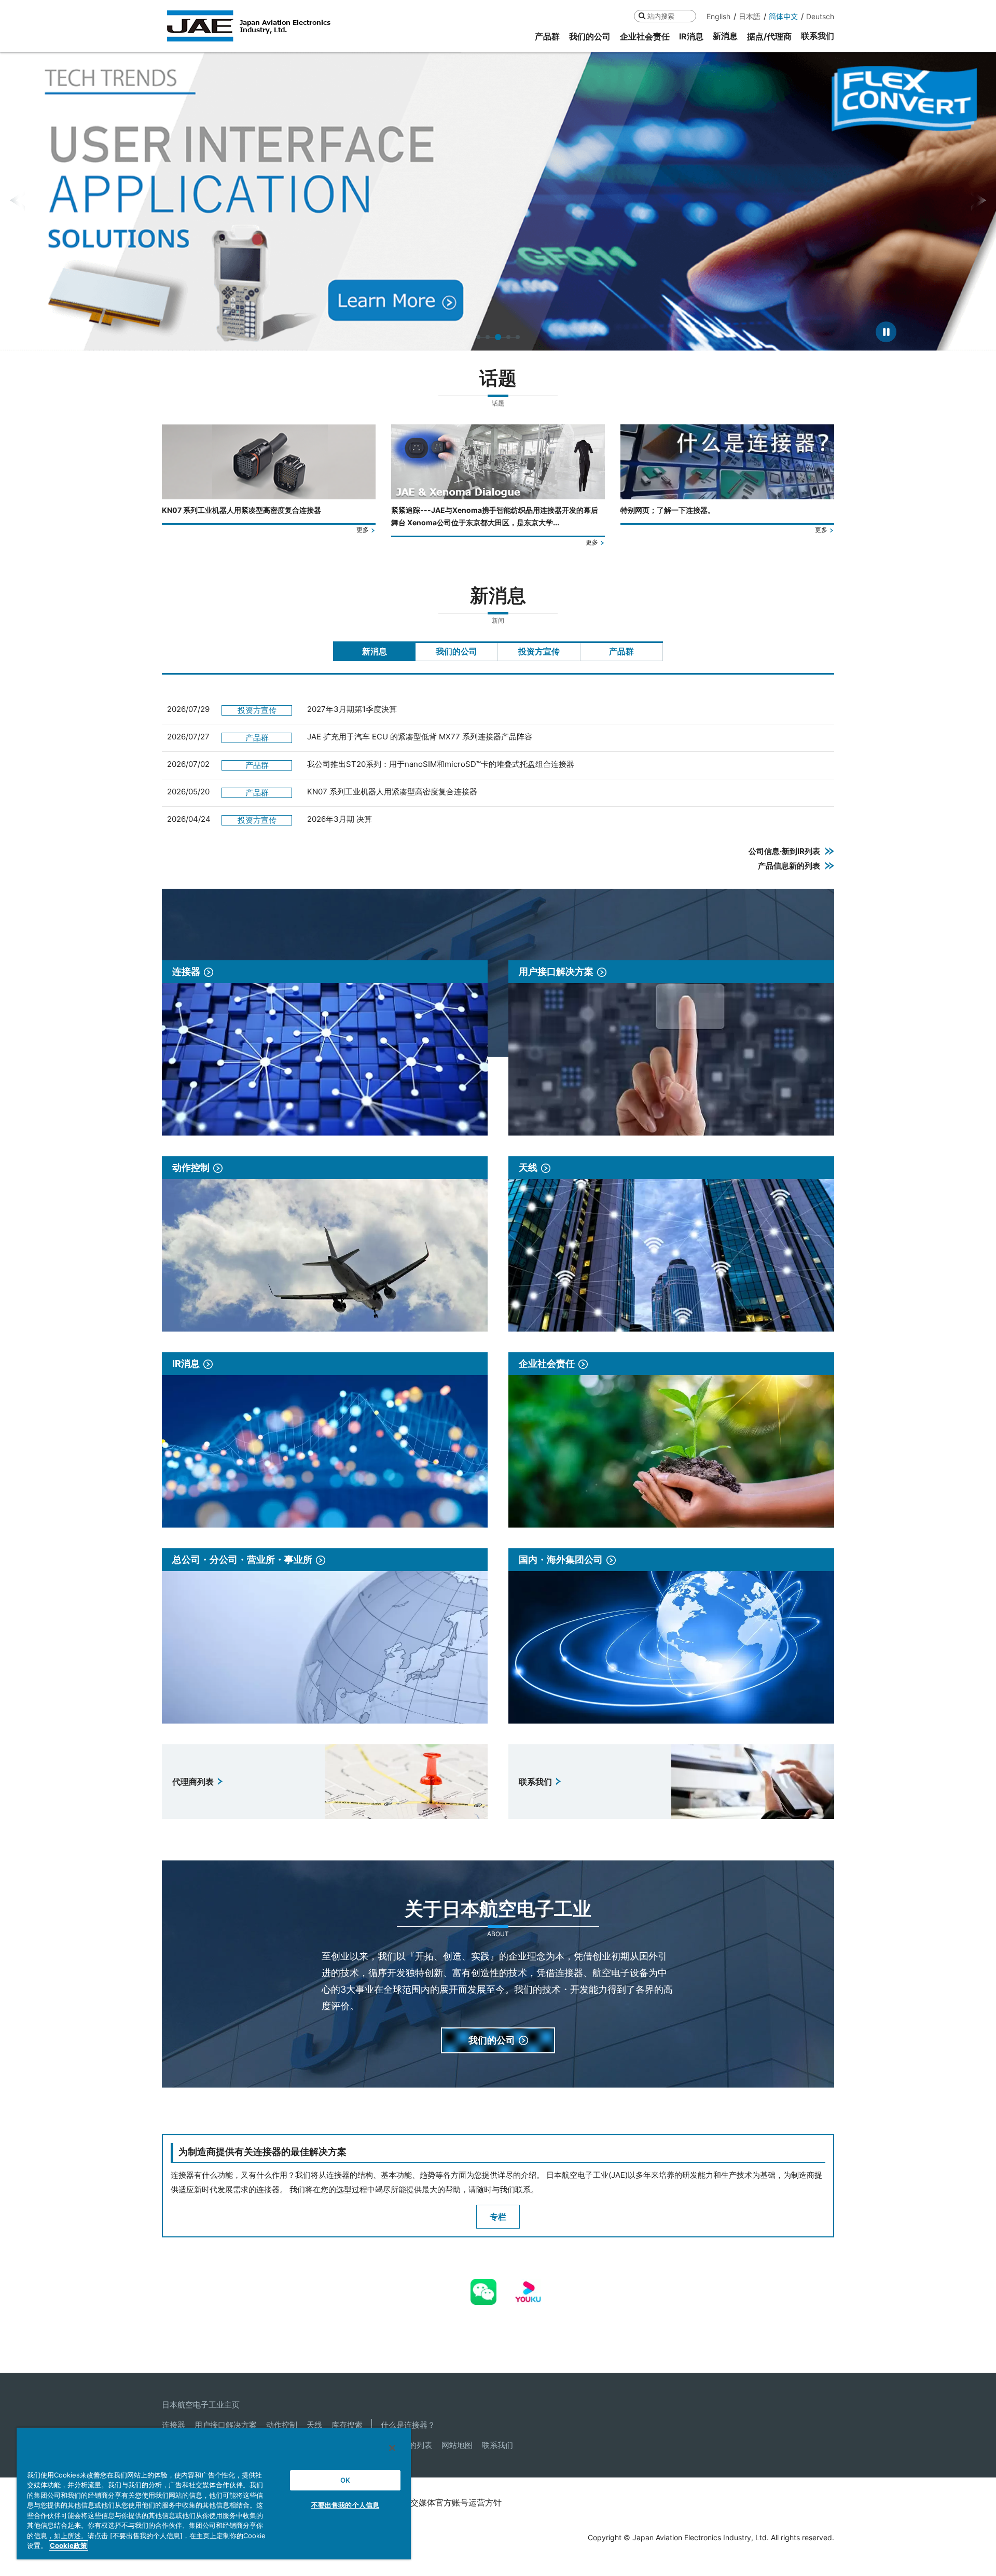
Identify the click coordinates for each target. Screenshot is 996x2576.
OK (345, 2480)
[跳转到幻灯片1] (478, 337)
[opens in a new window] (483, 2286)
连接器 (174, 2425)
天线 (314, 2425)
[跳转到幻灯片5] (518, 337)
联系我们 (497, 2445)
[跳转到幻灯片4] (507, 337)
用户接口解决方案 (226, 2425)
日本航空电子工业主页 (201, 2405)
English (718, 16)
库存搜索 (347, 2425)
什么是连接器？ (408, 2425)
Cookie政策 (68, 2545)
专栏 (498, 2217)
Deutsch (820, 16)
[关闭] (392, 2448)
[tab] (374, 651)
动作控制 (282, 2425)
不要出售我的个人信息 (345, 2505)
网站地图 (457, 2445)
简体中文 (783, 16)
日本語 (750, 16)
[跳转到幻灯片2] (488, 337)
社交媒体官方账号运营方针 (452, 2502)
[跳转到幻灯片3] (497, 337)
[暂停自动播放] (886, 332)
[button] (17, 201)
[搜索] (642, 16)
